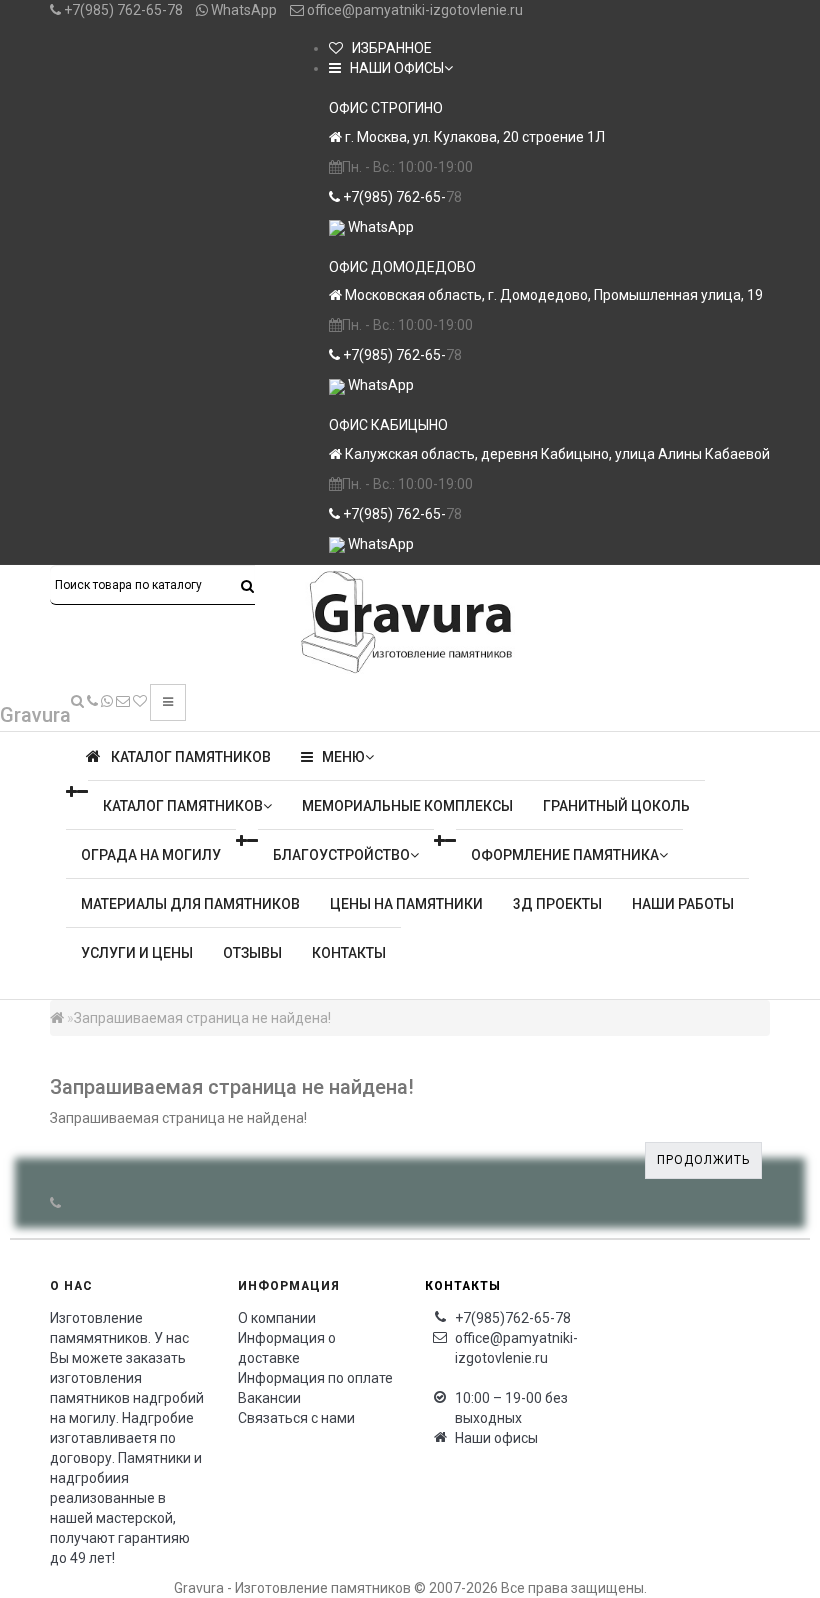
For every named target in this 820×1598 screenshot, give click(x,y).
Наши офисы (496, 1438)
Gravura (35, 715)
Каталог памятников (183, 806)
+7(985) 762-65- (393, 197)
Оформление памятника (565, 855)
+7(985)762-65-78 (513, 1318)
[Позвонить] (92, 701)
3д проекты (557, 904)
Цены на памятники (406, 904)
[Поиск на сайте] (77, 701)
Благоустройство (341, 855)
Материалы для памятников (190, 904)
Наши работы (683, 904)
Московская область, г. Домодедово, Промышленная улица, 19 (552, 295)
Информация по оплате (315, 1378)
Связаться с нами (296, 1418)
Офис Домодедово (402, 267)
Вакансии (269, 1398)
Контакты (349, 953)
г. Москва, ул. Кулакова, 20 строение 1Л (473, 137)
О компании (277, 1318)
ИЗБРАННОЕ (387, 48)
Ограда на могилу (151, 855)
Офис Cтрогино (386, 108)
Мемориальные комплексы (407, 806)
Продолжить (703, 1160)
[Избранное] (140, 701)
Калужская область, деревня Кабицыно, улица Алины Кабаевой (556, 454)
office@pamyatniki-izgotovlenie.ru (413, 10)
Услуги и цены (137, 953)
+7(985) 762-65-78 (122, 10)
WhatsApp (242, 10)
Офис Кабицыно (388, 425)
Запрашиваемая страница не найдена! (202, 1018)
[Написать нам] (107, 701)
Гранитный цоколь (616, 806)
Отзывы (252, 953)
